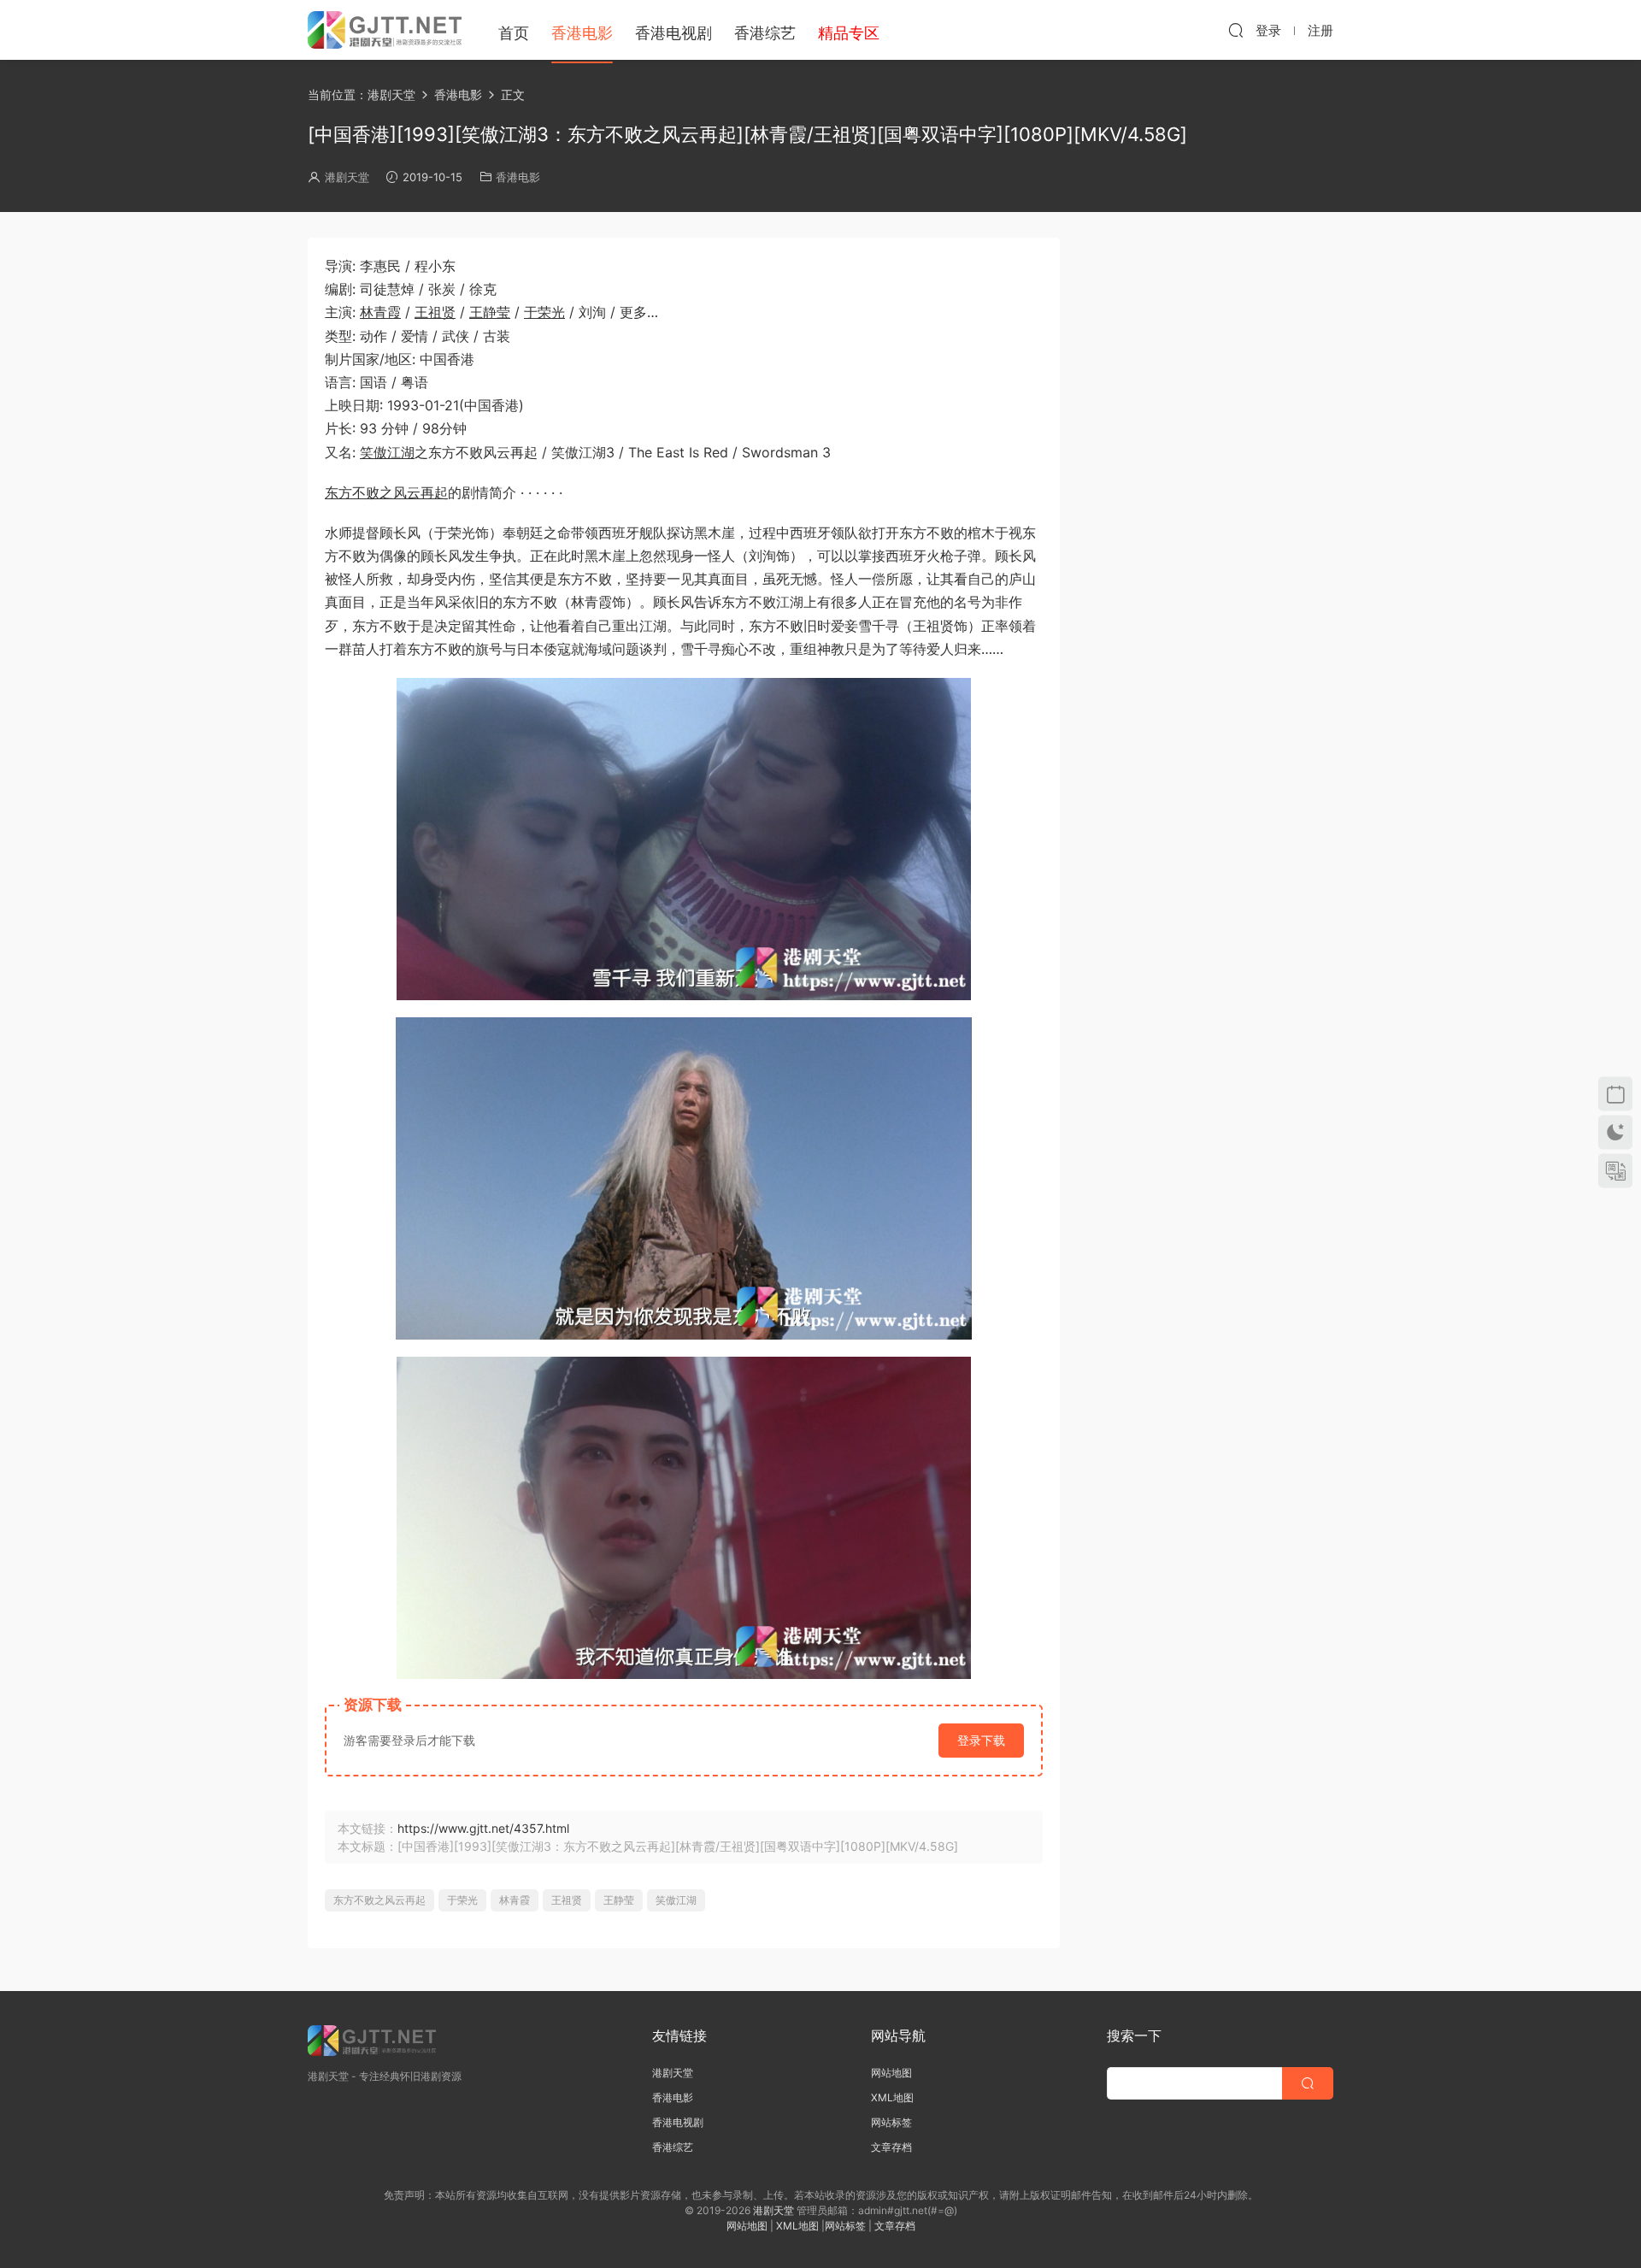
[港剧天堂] (385, 30)
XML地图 (892, 2097)
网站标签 (891, 2122)
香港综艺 (765, 33)
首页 (514, 33)
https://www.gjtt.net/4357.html (483, 1828)
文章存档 (891, 2147)
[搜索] (1236, 30)
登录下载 (981, 1740)
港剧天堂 (347, 177)
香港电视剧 (673, 33)
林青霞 (380, 312)
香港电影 (582, 33)
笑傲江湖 (387, 452)
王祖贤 (435, 312)
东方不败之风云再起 (386, 492)
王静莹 (490, 312)
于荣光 (544, 312)
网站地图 (891, 2073)
